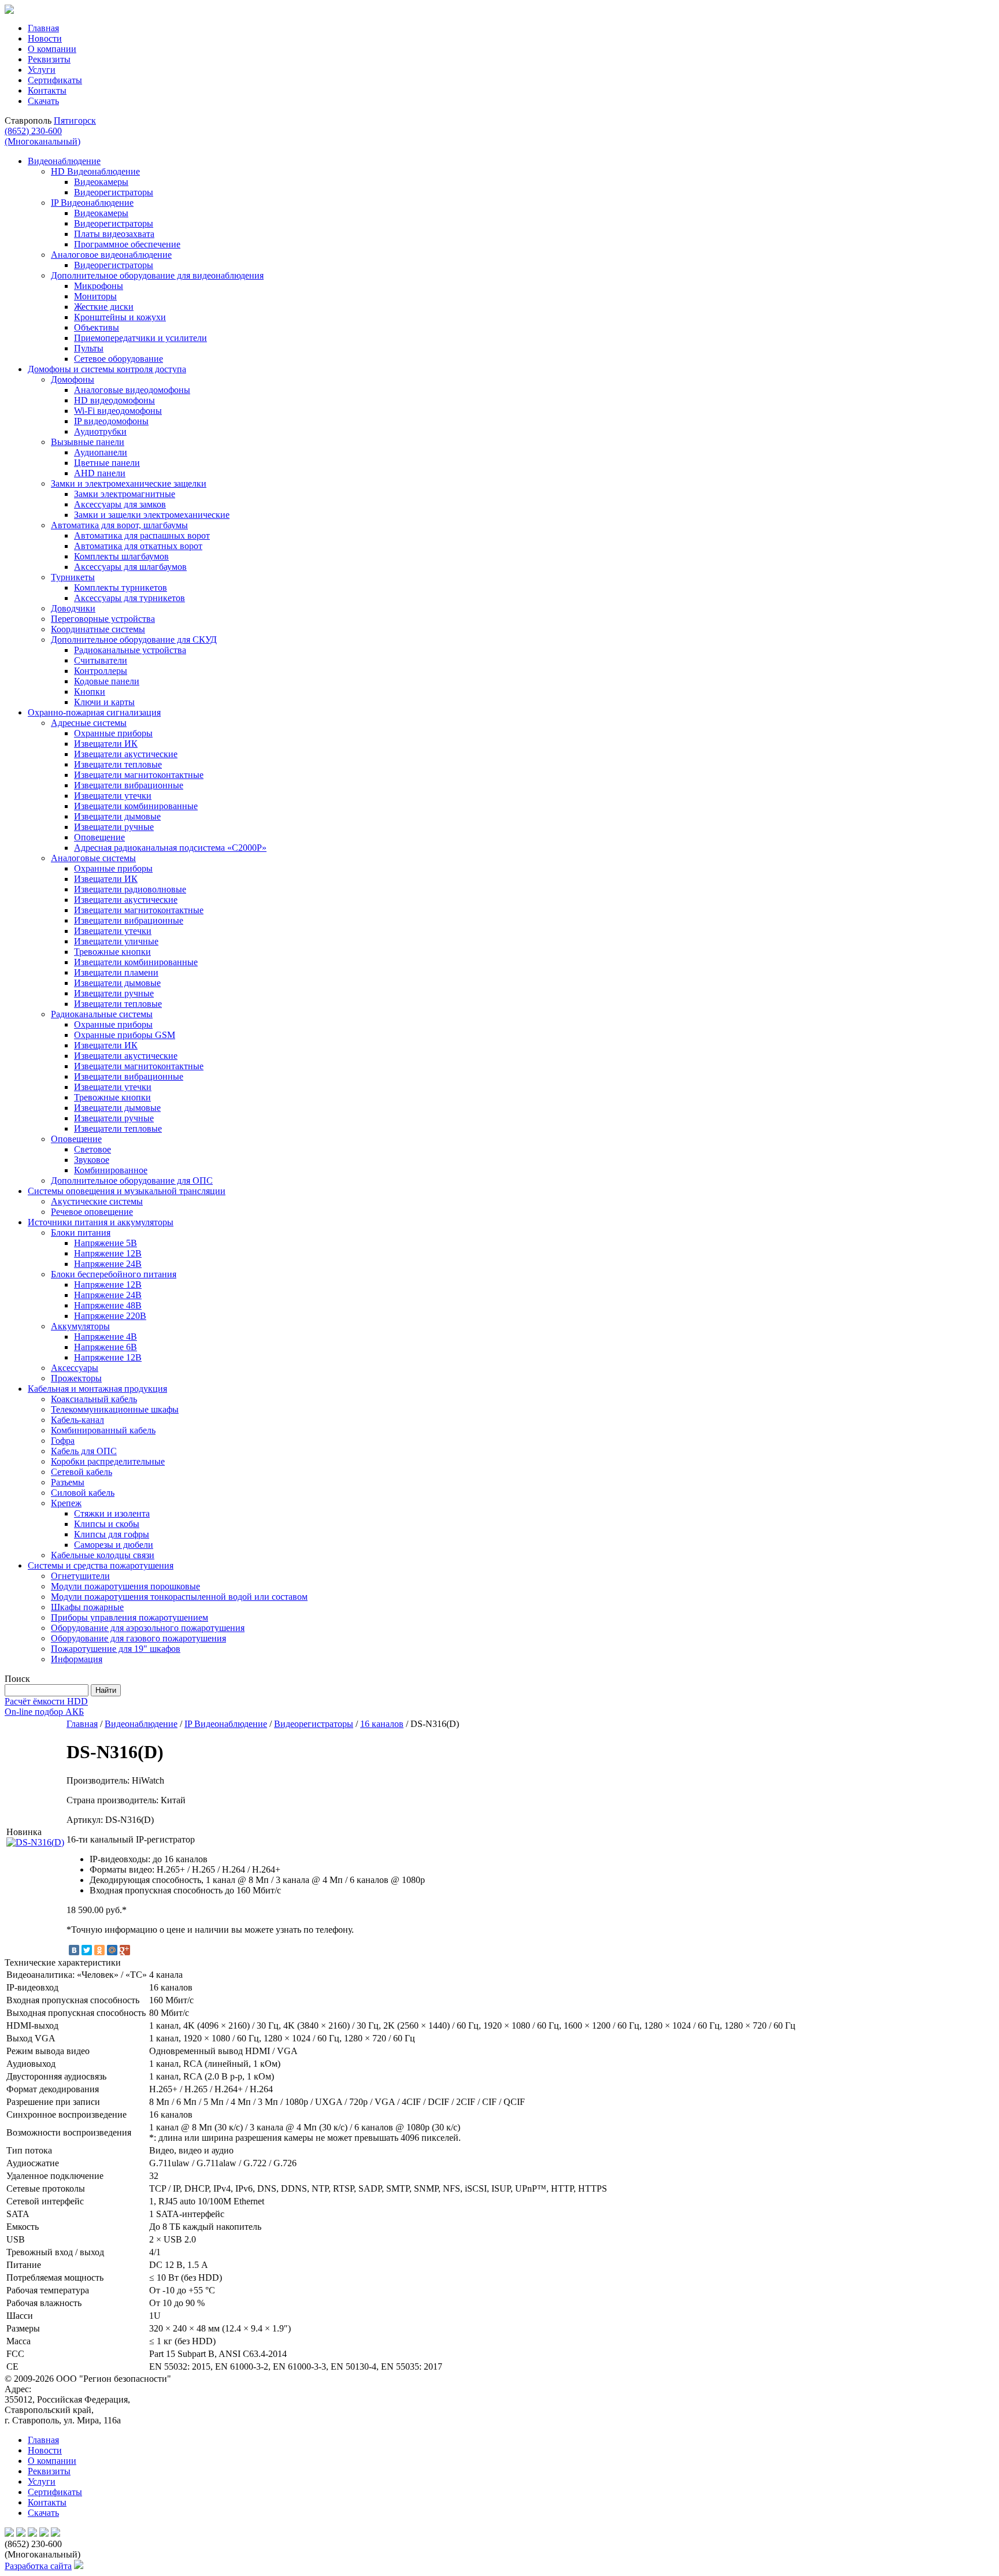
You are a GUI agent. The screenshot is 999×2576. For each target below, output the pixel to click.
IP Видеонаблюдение (226, 1724)
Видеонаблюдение (141, 1724)
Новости (45, 38)
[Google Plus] (125, 1950)
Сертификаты (55, 80)
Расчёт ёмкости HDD (46, 1701)
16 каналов (382, 1724)
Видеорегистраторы (314, 1724)
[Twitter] (87, 1950)
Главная (43, 28)
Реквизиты (49, 59)
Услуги (42, 70)
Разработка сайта (38, 2566)
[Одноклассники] (99, 1950)
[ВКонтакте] (74, 1950)
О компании (52, 49)
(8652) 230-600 (42, 136)
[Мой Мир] (112, 1950)
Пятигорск (75, 121)
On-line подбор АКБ (44, 1712)
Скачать (43, 101)
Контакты (47, 90)
